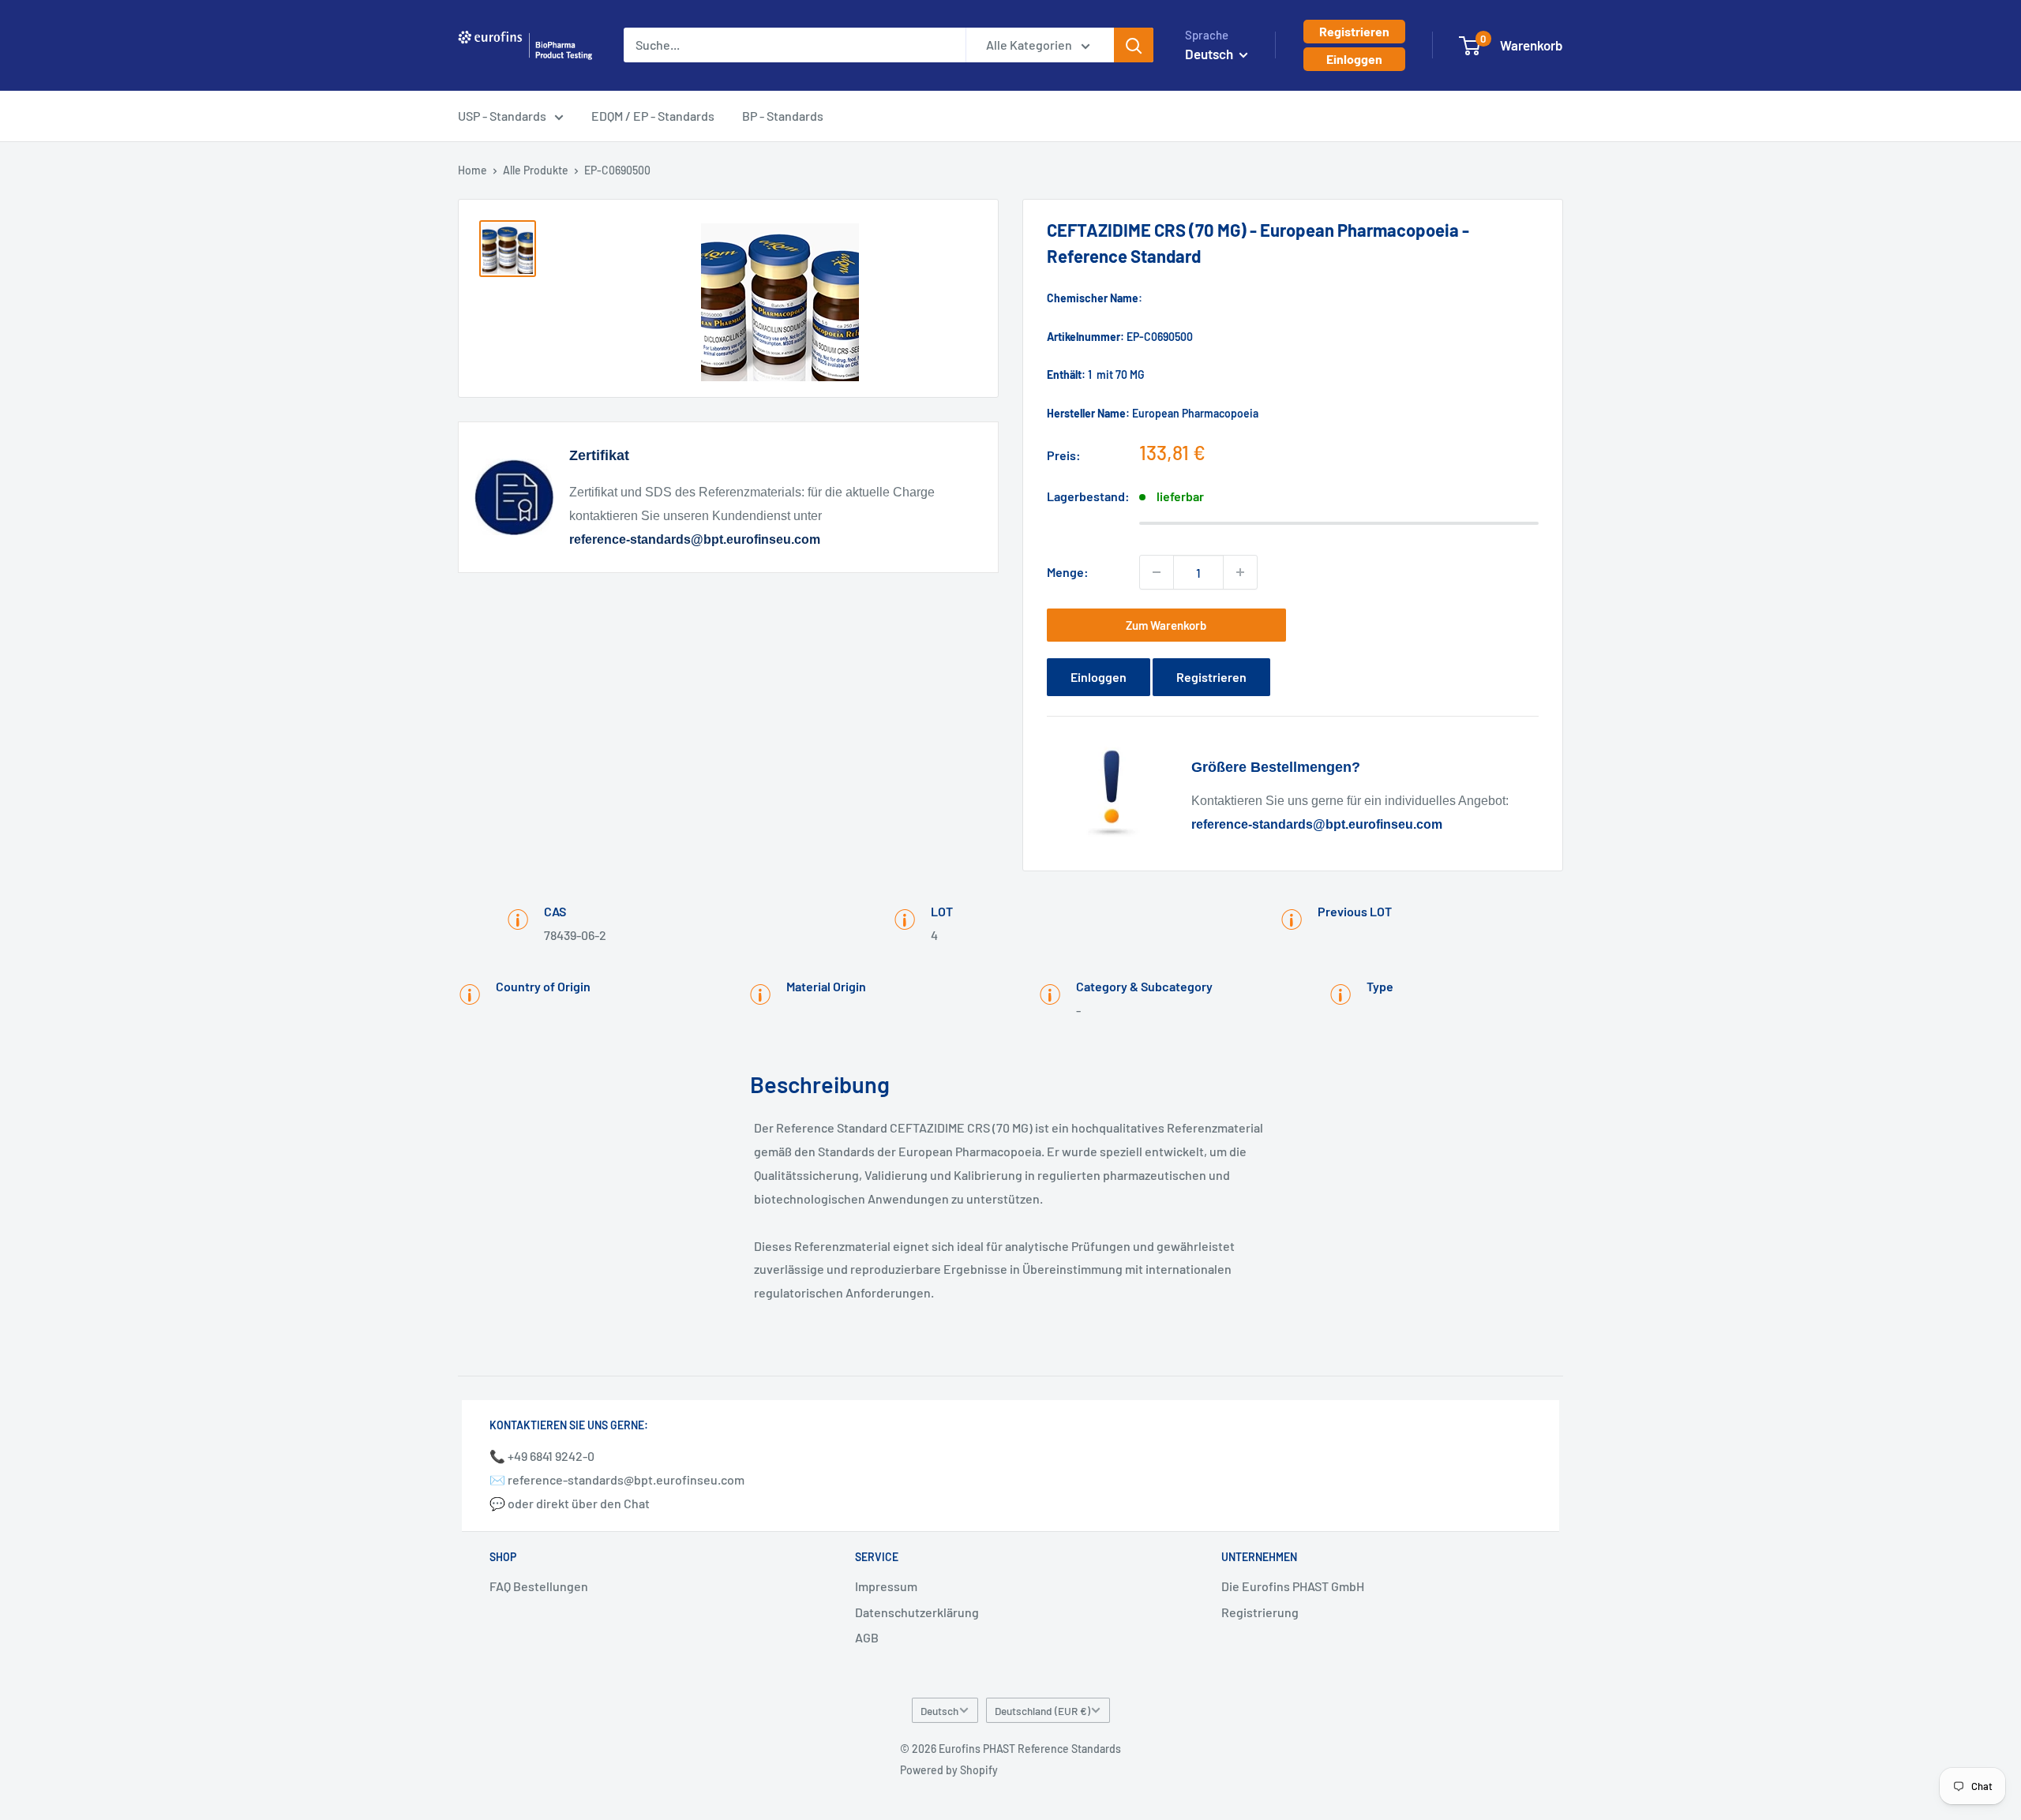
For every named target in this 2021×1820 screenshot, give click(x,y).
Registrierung (1260, 1612)
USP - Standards (502, 116)
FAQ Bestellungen (539, 1586)
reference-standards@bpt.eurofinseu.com (695, 539)
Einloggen (1354, 59)
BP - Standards (783, 116)
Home (472, 170)
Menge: (1068, 572)
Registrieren (1354, 31)
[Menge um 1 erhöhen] (1240, 572)
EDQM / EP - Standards (653, 116)
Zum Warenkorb (1166, 625)
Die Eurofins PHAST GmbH (1293, 1586)
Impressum (886, 1586)
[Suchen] (1134, 45)
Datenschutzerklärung (917, 1612)
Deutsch (939, 1711)
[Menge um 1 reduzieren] (1157, 572)
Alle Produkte (536, 170)
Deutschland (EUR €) (1042, 1711)
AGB (867, 1637)
